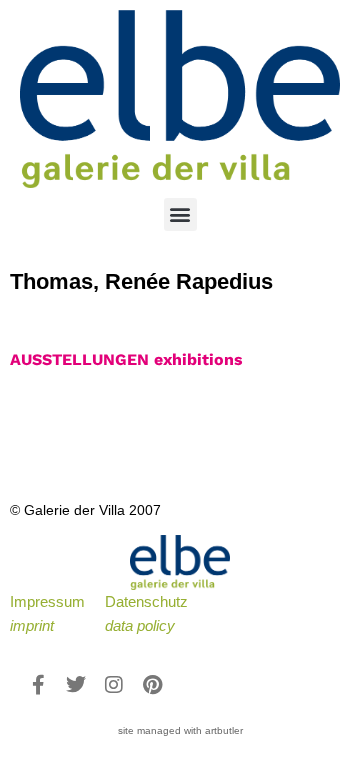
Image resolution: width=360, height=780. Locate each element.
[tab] (126, 360)
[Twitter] (76, 685)
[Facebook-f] (38, 685)
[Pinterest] (152, 685)
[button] (180, 214)
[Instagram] (114, 685)
